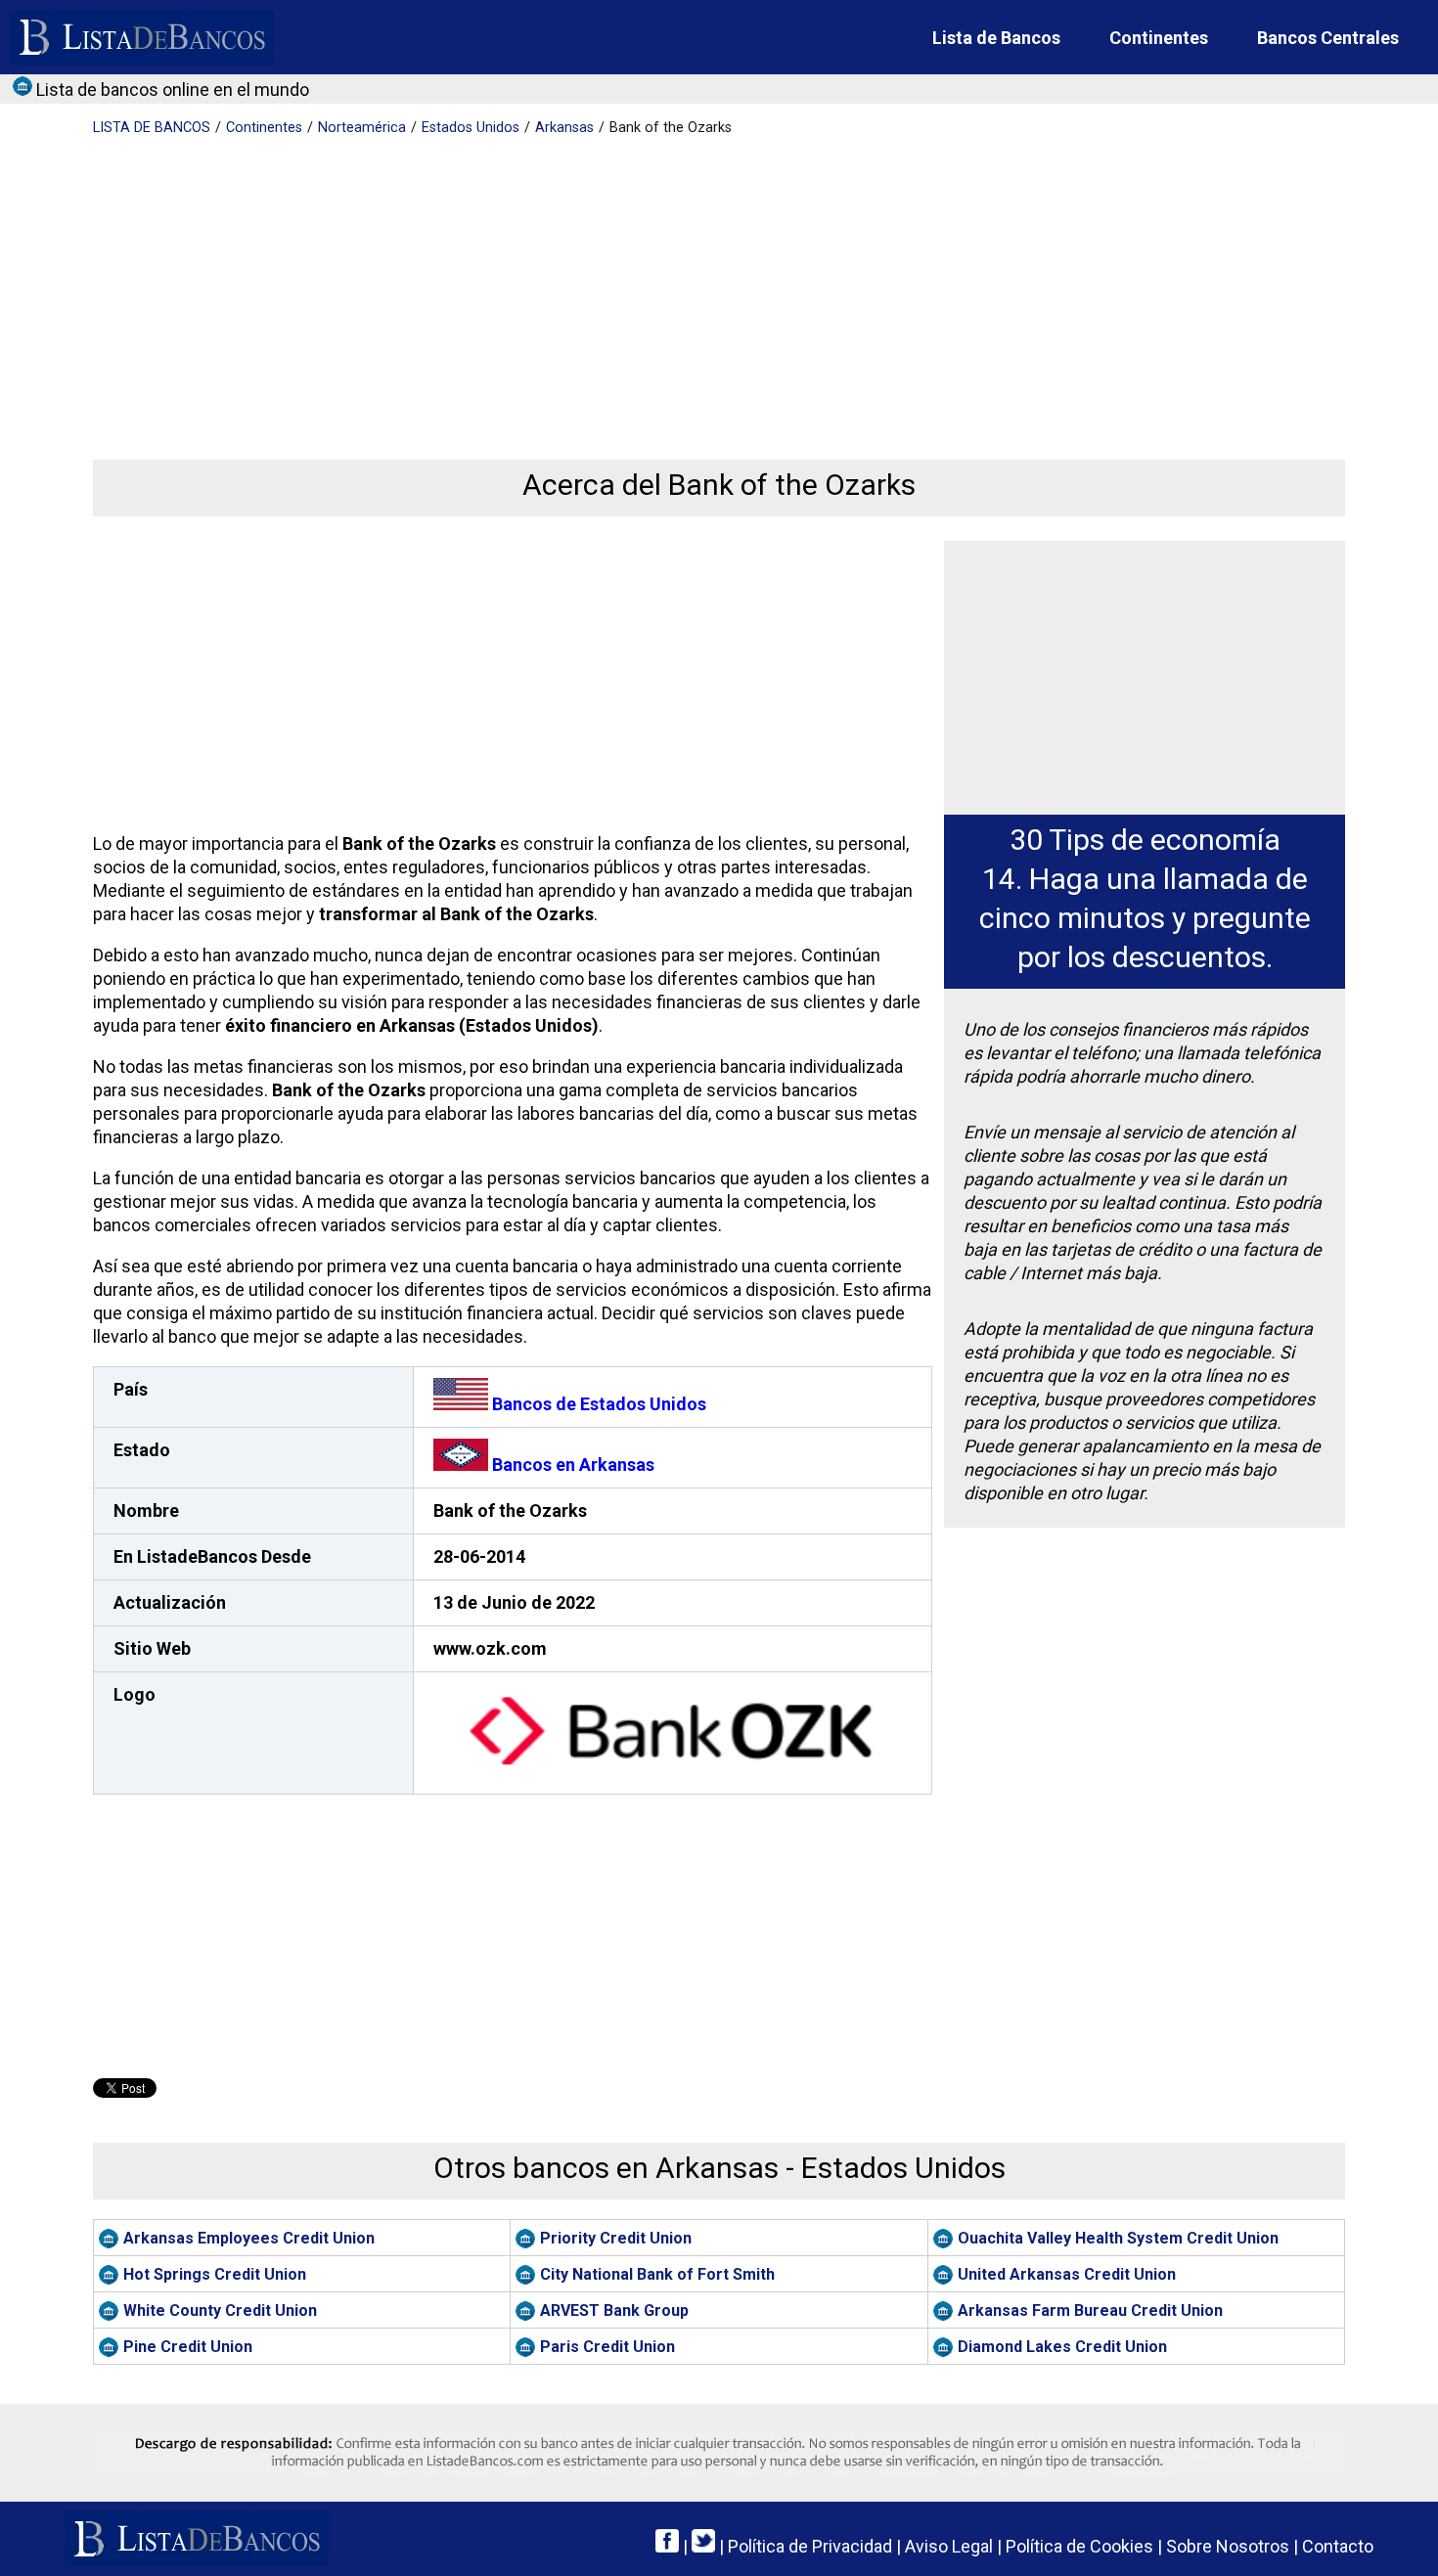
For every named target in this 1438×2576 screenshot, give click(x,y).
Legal (949, 2546)
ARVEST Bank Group (614, 2310)
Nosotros (1228, 2546)
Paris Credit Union (607, 2347)
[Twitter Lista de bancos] (703, 2546)
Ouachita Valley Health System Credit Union (1118, 2238)
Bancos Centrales (1328, 38)
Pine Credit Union (188, 2347)
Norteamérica (362, 128)
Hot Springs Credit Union (215, 2274)
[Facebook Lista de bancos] (667, 2546)
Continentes (1159, 38)
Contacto (1338, 2546)
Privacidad (810, 2546)
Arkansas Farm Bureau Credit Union (1090, 2310)
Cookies (1079, 2546)
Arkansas (564, 128)
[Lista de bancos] (142, 37)
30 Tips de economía (1145, 840)
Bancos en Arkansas (571, 1465)
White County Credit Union (220, 2310)
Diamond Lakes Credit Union (1062, 2347)
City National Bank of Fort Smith (657, 2274)
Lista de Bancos (996, 38)
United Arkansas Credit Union (1067, 2274)
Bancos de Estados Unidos (597, 1404)
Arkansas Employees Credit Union (249, 2238)
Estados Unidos (471, 128)
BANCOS (152, 128)
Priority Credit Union (616, 2238)
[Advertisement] (680, 284)
